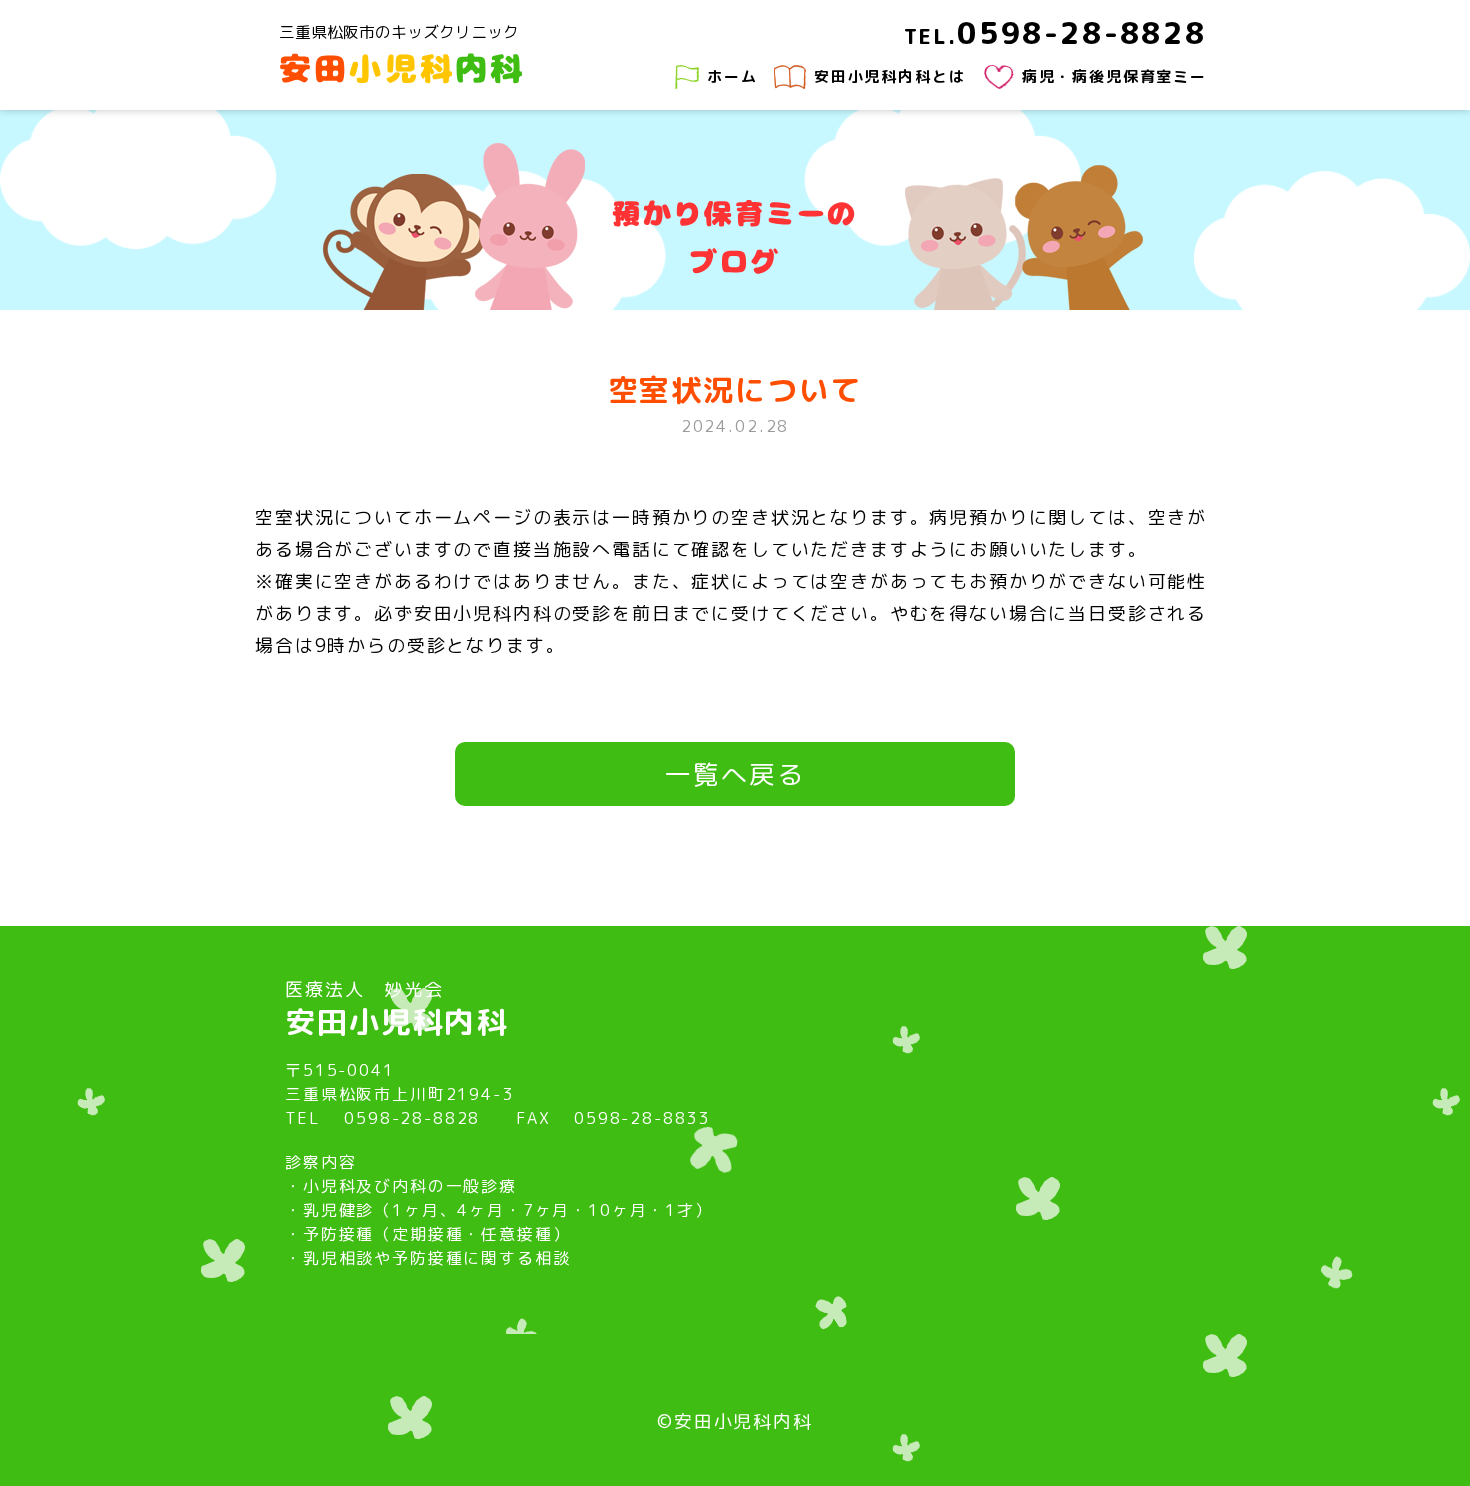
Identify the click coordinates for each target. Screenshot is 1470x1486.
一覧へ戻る (734, 774)
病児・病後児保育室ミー (1114, 76)
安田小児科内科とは (890, 76)
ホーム (732, 76)
